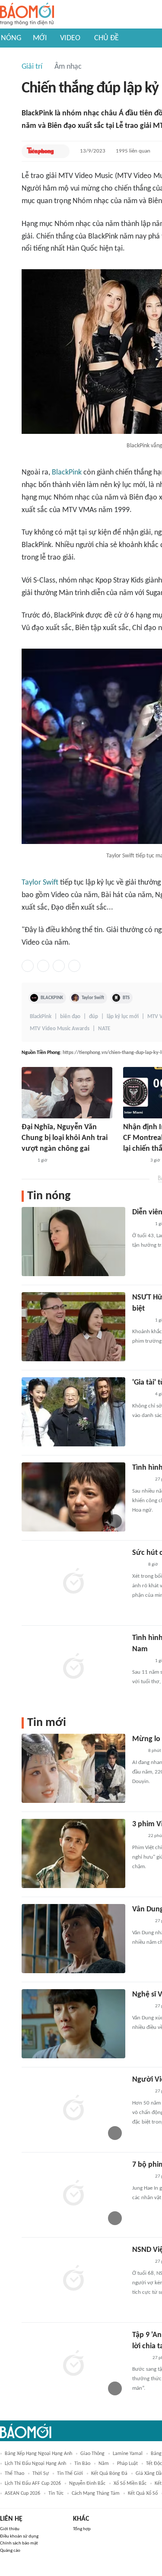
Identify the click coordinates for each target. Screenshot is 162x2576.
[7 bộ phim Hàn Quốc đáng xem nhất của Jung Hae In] (73, 2194)
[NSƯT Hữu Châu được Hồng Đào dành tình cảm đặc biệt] (73, 1327)
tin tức (56, 2493)
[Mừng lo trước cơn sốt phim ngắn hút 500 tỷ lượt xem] (73, 1768)
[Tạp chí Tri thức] (27, 1161)
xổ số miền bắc (130, 2484)
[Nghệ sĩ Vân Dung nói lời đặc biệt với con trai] (73, 2024)
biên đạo (70, 1017)
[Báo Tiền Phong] (40, 151)
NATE (104, 1029)
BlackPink (67, 473)
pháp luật (127, 2464)
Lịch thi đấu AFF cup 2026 (33, 2484)
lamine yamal (128, 2454)
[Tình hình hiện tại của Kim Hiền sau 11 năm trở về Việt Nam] (73, 1667)
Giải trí (32, 67)
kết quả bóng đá (109, 2474)
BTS (126, 998)
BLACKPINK (52, 998)
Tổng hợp (82, 2529)
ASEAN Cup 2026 (22, 2493)
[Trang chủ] (27, 14)
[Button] (61, 151)
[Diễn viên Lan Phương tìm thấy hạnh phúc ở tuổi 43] (73, 1242)
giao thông (92, 2454)
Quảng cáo (10, 2551)
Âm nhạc (68, 67)
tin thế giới (70, 2474)
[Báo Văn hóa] (140, 2358)
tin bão (82, 2464)
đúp (94, 1017)
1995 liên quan (133, 151)
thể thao (14, 2474)
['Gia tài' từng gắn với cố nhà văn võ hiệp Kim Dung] (73, 1412)
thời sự (41, 2474)
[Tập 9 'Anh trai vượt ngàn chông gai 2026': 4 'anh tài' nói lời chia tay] (73, 2364)
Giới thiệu (10, 2529)
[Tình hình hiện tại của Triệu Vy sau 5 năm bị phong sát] (73, 1497)
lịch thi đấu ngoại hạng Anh (35, 2464)
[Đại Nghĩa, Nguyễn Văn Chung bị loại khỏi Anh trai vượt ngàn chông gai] (67, 1093)
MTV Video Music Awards (60, 1029)
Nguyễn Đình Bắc (87, 2484)
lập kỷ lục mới (123, 1017)
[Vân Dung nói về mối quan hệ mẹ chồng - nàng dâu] (73, 1939)
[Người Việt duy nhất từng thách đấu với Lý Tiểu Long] (73, 2109)
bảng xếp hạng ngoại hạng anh (38, 2454)
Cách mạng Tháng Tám (96, 2493)
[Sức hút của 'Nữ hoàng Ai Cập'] (73, 1582)
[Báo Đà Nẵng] (134, 1161)
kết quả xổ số (143, 2493)
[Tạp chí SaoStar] (141, 1225)
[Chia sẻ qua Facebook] (28, 966)
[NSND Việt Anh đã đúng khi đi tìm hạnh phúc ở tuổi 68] (73, 2279)
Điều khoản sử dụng (19, 2536)
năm (104, 2464)
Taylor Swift (40, 883)
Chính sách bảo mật (19, 2543)
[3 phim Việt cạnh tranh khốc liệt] (73, 1853)
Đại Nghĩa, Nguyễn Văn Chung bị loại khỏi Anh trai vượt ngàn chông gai (65, 1138)
